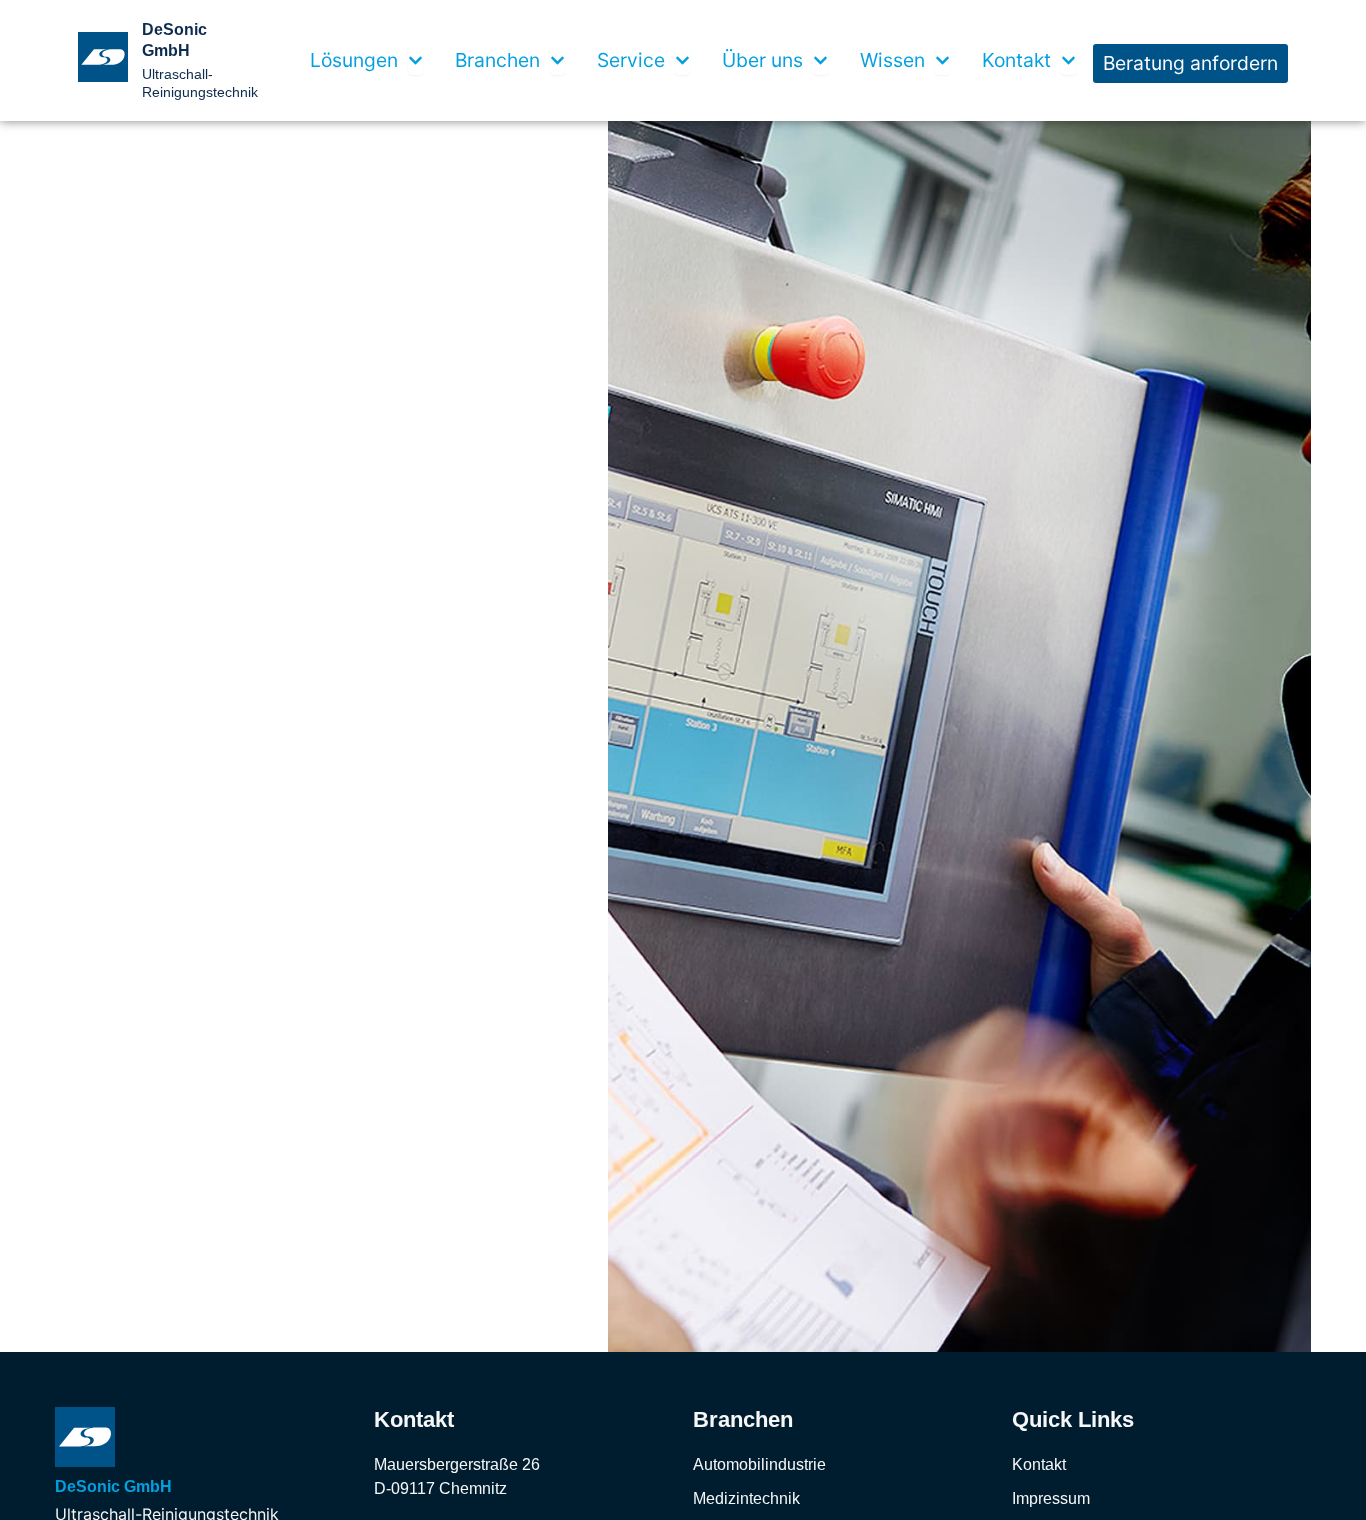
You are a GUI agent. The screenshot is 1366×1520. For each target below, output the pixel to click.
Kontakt (1039, 1464)
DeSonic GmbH (113, 1486)
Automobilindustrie (759, 1464)
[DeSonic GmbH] (85, 1437)
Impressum (1051, 1498)
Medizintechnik (746, 1498)
